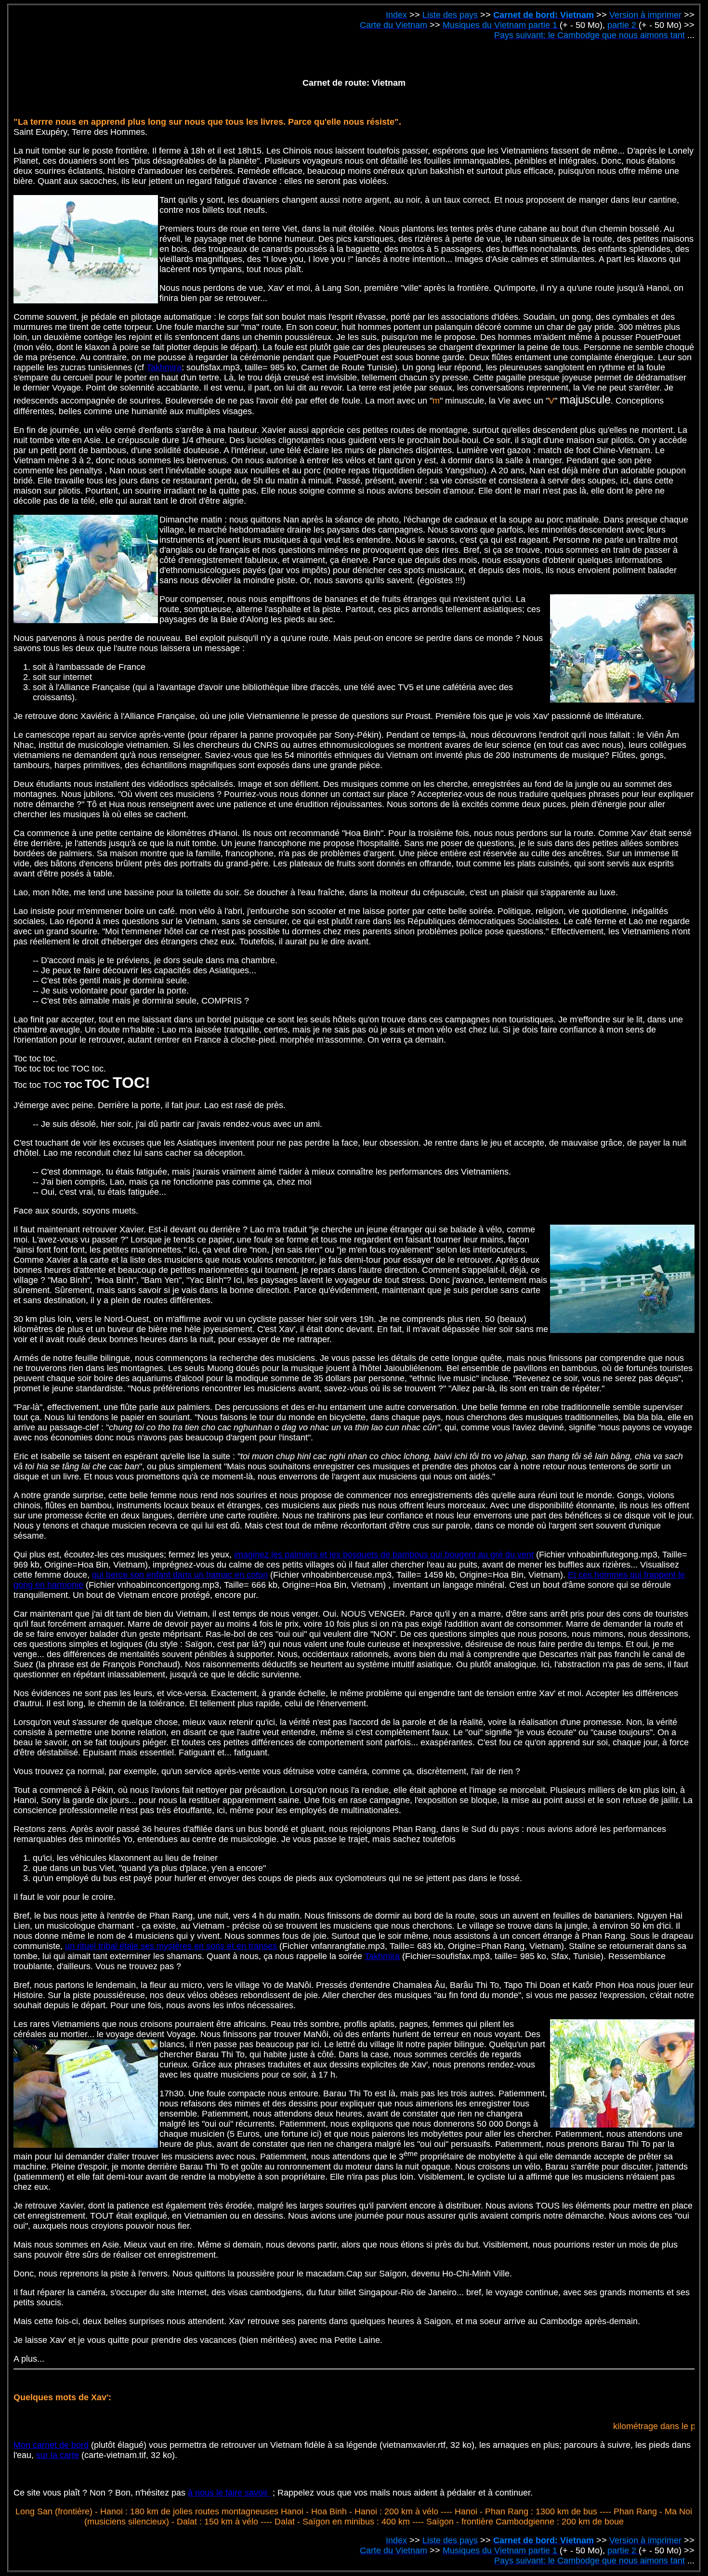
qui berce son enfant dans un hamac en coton (180, 1575)
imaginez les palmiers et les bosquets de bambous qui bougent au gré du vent (384, 1555)
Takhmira (164, 367)
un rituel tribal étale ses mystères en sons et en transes (171, 1946)
